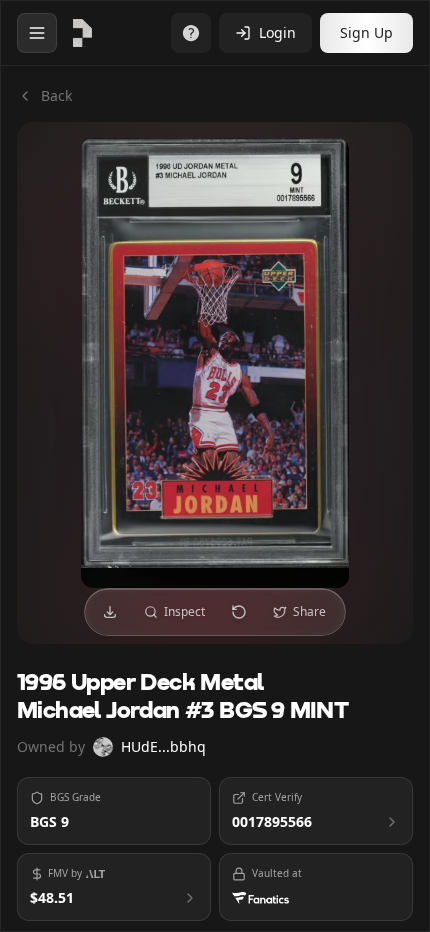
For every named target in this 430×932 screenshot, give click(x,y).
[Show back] (239, 612)
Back (56, 95)
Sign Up (366, 32)
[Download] (110, 612)
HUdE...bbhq (163, 746)
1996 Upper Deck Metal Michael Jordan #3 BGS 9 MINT (182, 697)
